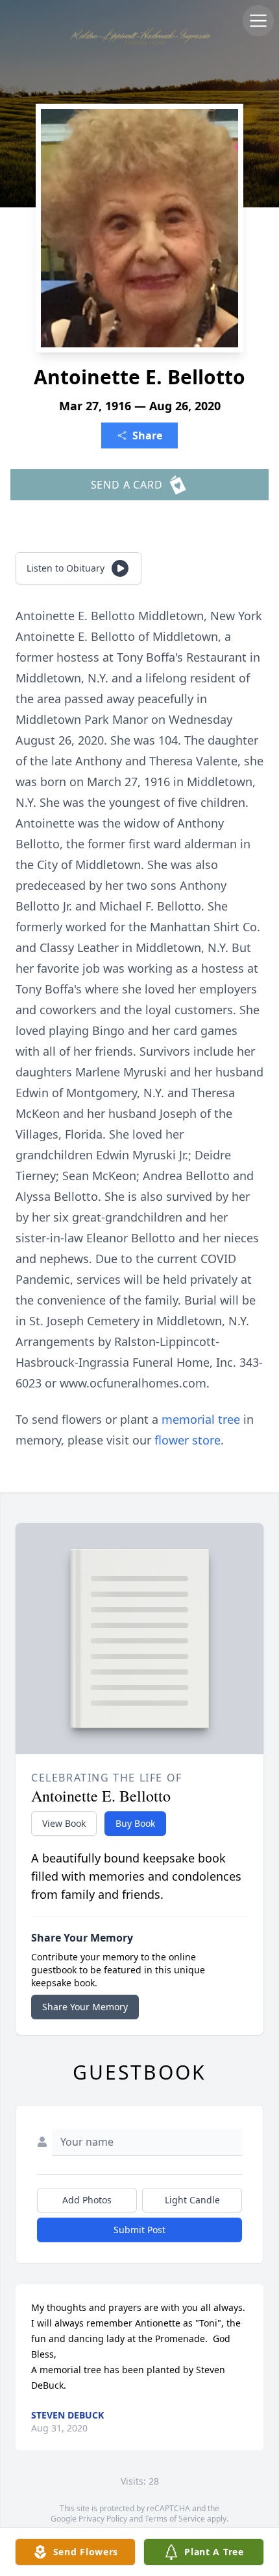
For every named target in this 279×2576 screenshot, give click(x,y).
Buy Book (135, 1823)
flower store (188, 1440)
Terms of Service (175, 2519)
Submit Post (139, 2230)
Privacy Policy (103, 2519)
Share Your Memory (85, 2007)
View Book (64, 1823)
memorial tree (201, 1419)
